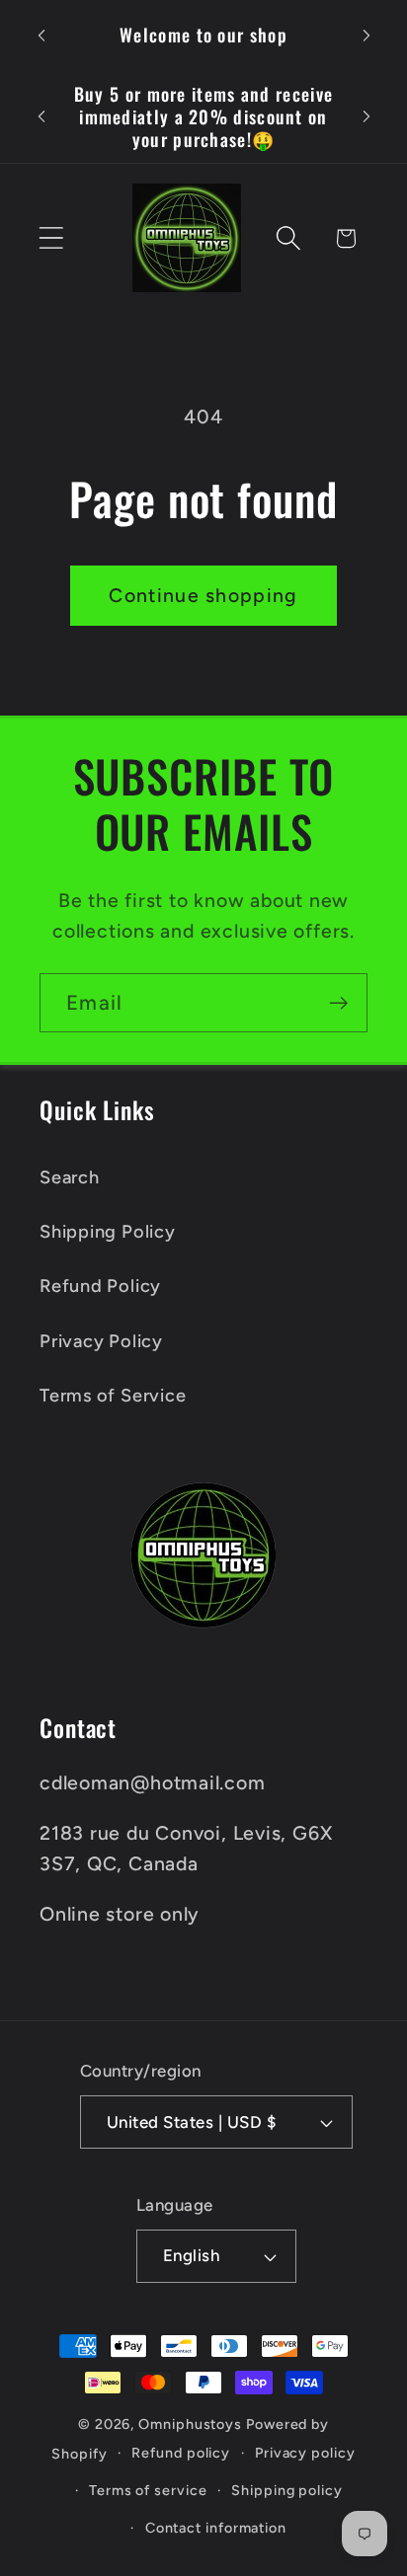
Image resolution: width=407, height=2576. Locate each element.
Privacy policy (305, 2453)
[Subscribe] (338, 1003)
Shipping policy (287, 2490)
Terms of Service (113, 1396)
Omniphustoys (190, 2424)
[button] (51, 238)
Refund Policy (100, 1286)
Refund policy (181, 2453)
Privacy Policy (101, 1341)
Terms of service (148, 2490)
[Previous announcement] (41, 36)
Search (70, 1177)
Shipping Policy (108, 1232)
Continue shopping (203, 595)
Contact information (216, 2528)
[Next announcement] (366, 36)
